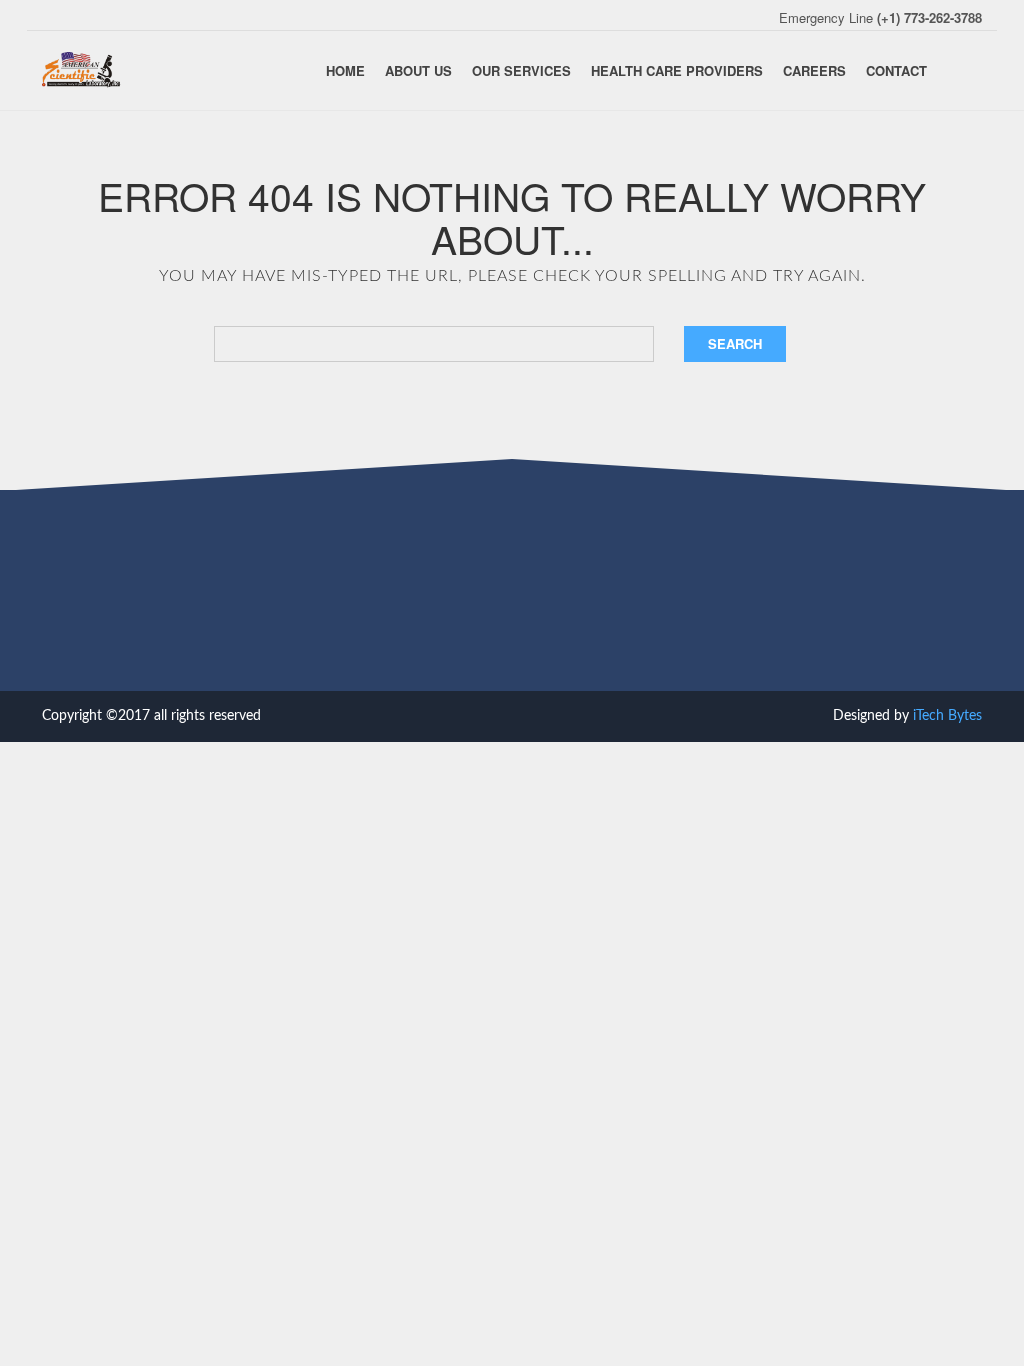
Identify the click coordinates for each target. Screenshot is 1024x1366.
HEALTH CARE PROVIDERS (677, 70)
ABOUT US (418, 70)
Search (735, 343)
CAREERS (814, 70)
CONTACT (896, 70)
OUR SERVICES (521, 70)
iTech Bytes (947, 716)
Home (345, 70)
